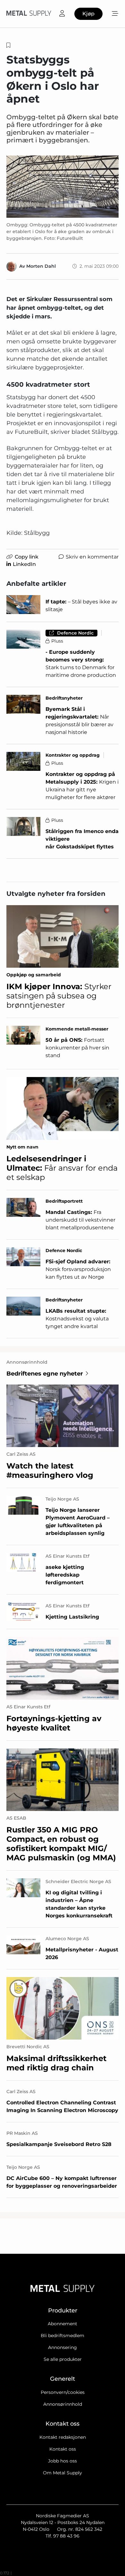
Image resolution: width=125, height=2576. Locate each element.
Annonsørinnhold (63, 2404)
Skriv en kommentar (92, 557)
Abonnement (63, 2324)
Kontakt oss (63, 2449)
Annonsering (63, 2347)
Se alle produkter (63, 2359)
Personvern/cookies (63, 2392)
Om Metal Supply (63, 2473)
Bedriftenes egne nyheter (45, 1374)
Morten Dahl (41, 266)
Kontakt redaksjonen (63, 2437)
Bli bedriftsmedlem (63, 2336)
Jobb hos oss (63, 2461)
